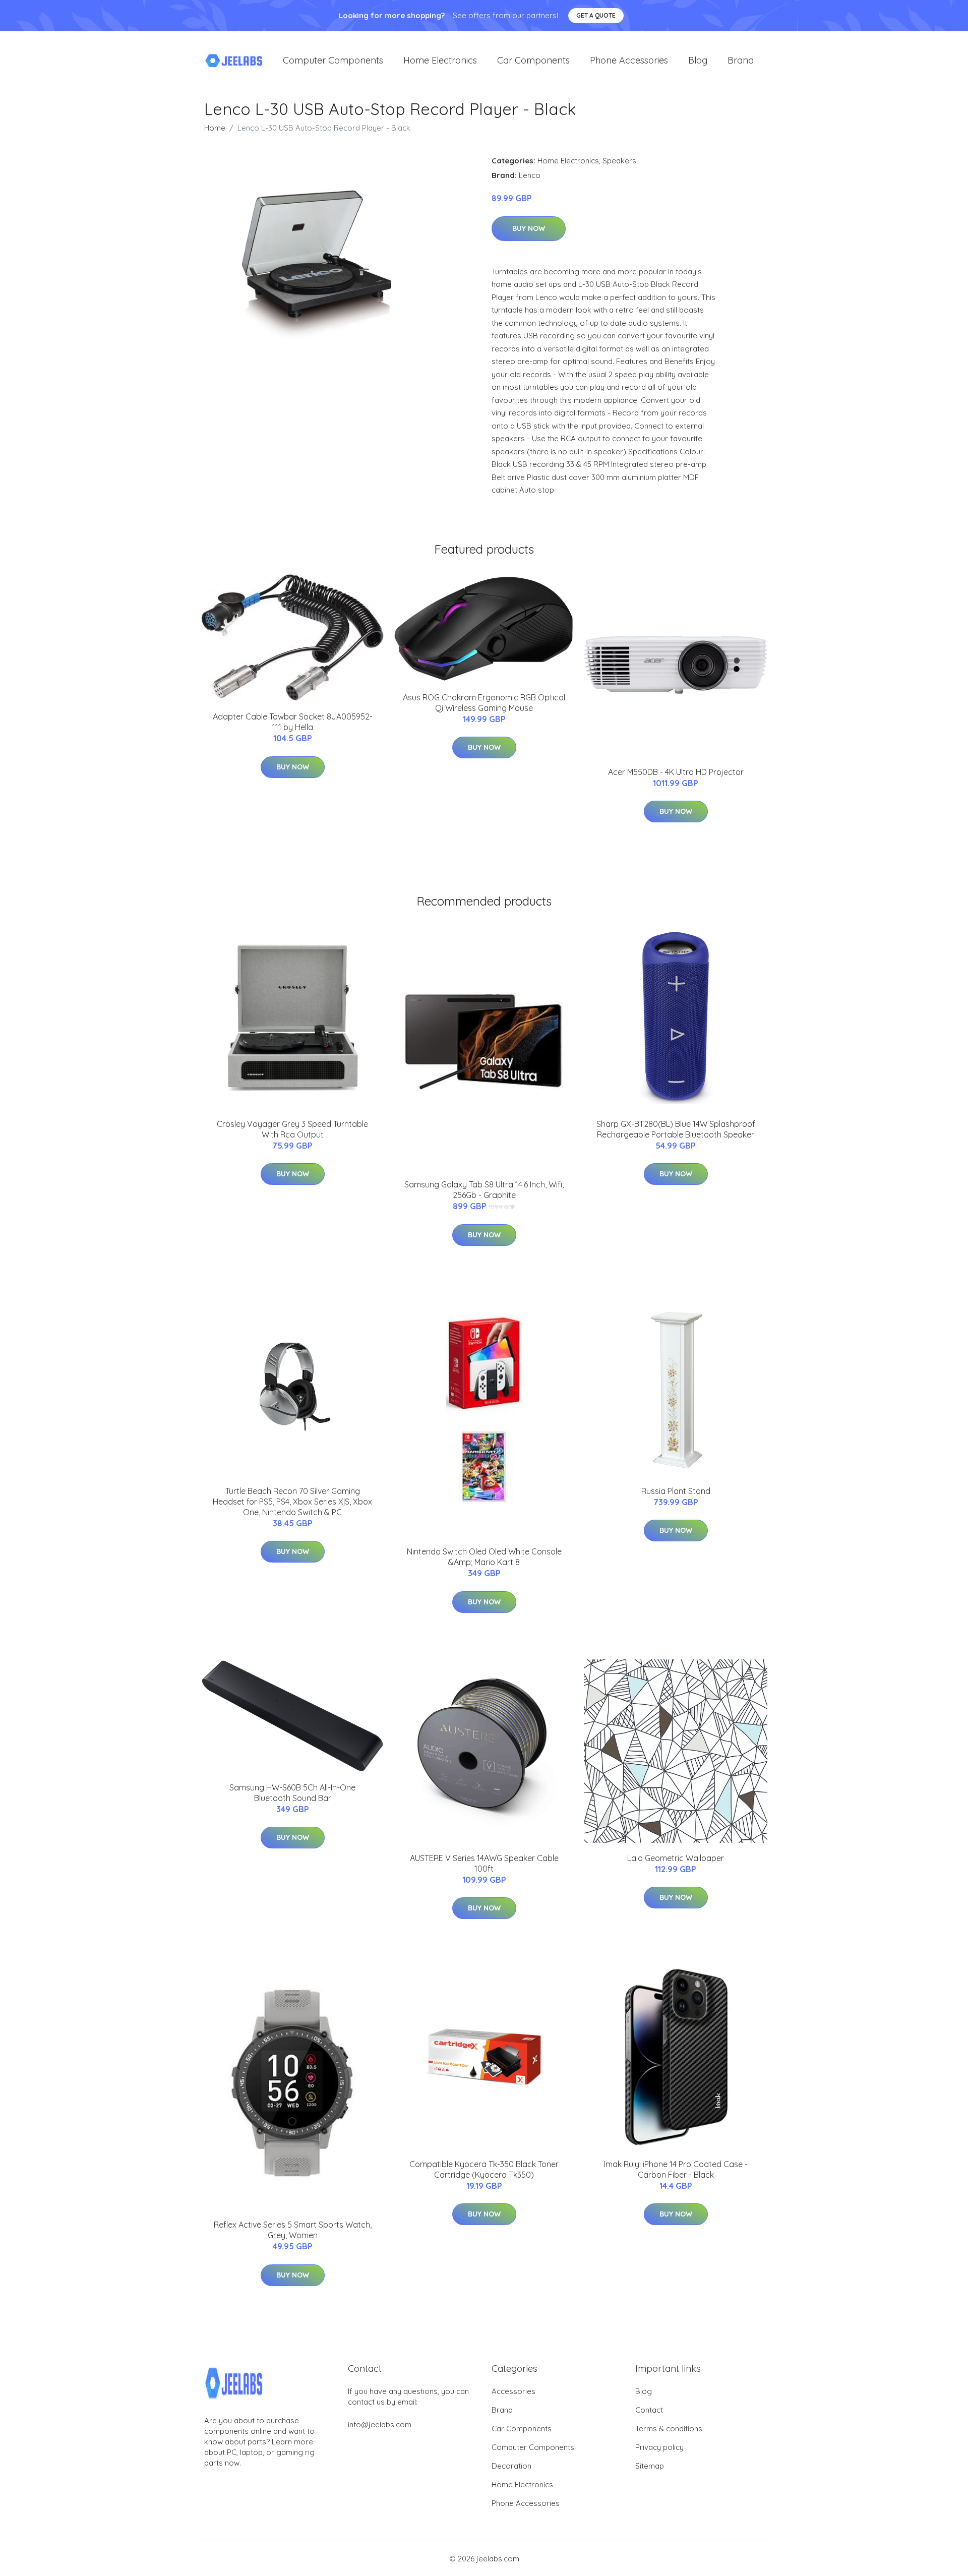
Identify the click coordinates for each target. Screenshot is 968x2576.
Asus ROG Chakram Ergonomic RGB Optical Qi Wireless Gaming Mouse (484, 703)
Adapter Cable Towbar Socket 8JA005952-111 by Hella (293, 722)
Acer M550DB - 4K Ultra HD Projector (676, 772)
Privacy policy (659, 2447)
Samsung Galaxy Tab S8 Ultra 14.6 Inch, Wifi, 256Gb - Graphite (484, 1190)
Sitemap (650, 2466)
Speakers (619, 161)
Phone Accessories (629, 60)
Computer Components (333, 60)
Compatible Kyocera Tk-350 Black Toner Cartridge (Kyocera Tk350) (484, 2169)
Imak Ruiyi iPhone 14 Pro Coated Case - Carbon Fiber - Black (676, 2169)
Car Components (533, 60)
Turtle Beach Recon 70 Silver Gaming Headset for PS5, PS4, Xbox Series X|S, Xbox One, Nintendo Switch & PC (292, 1502)
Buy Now (529, 228)
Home (215, 128)
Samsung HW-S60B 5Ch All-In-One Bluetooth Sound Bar (292, 1793)
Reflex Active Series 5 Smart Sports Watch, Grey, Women (293, 2230)
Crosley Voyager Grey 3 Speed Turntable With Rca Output (292, 1129)
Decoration (511, 2466)
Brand (741, 60)
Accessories (513, 2391)
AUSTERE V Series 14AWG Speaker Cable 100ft (484, 1863)
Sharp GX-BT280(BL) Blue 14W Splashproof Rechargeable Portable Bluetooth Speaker (676, 1129)
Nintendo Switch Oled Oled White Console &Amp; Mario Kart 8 (484, 1557)
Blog (698, 60)
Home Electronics (440, 60)
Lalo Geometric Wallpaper (676, 1858)
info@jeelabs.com (380, 2424)
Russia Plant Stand (676, 1491)
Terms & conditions (669, 2429)
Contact (649, 2410)
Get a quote (596, 15)
